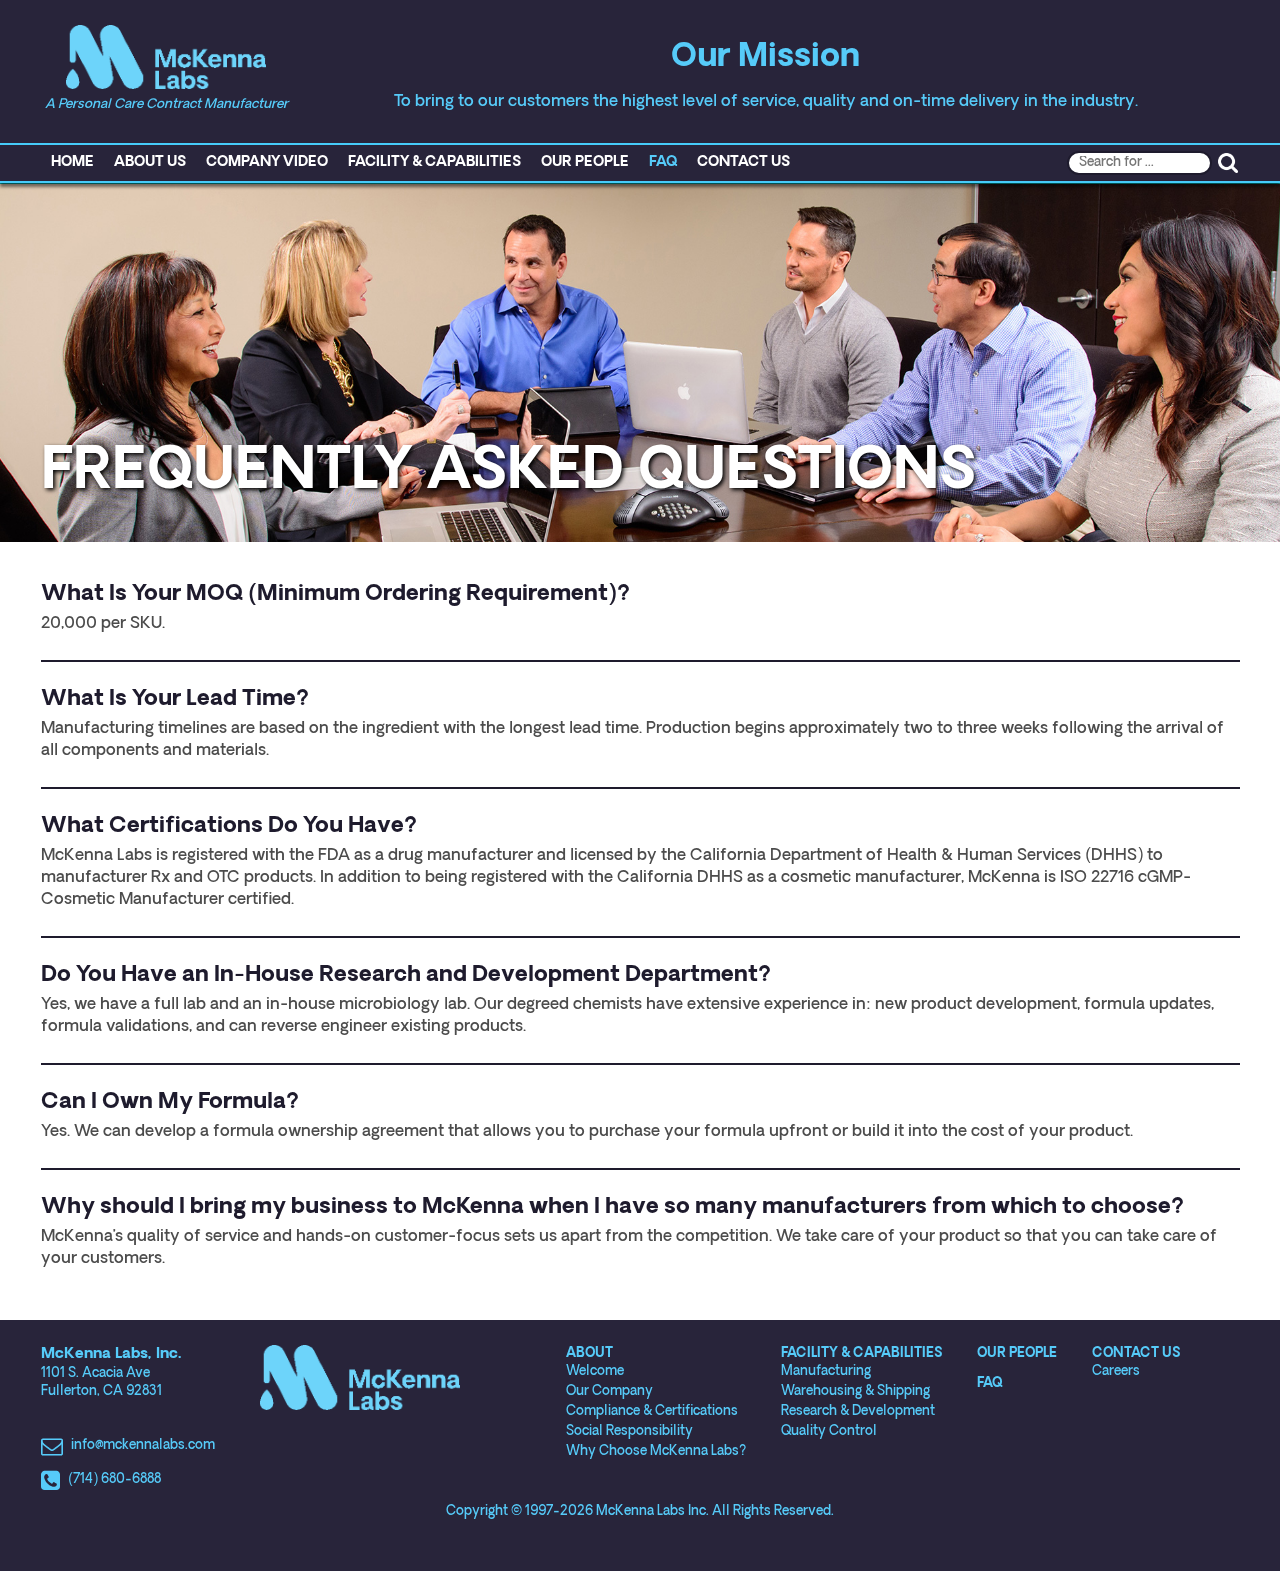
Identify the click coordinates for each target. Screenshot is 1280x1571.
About (589, 1353)
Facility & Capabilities (434, 162)
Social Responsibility (629, 1431)
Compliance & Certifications (652, 1411)
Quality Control (829, 1431)
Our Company (609, 1391)
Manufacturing (826, 1371)
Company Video (267, 162)
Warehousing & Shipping (855, 1391)
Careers (1116, 1371)
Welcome (595, 1371)
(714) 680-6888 (114, 1479)
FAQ (663, 162)
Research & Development (858, 1411)
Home (72, 162)
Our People (585, 162)
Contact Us (743, 162)
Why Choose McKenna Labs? (656, 1451)
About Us (150, 162)
